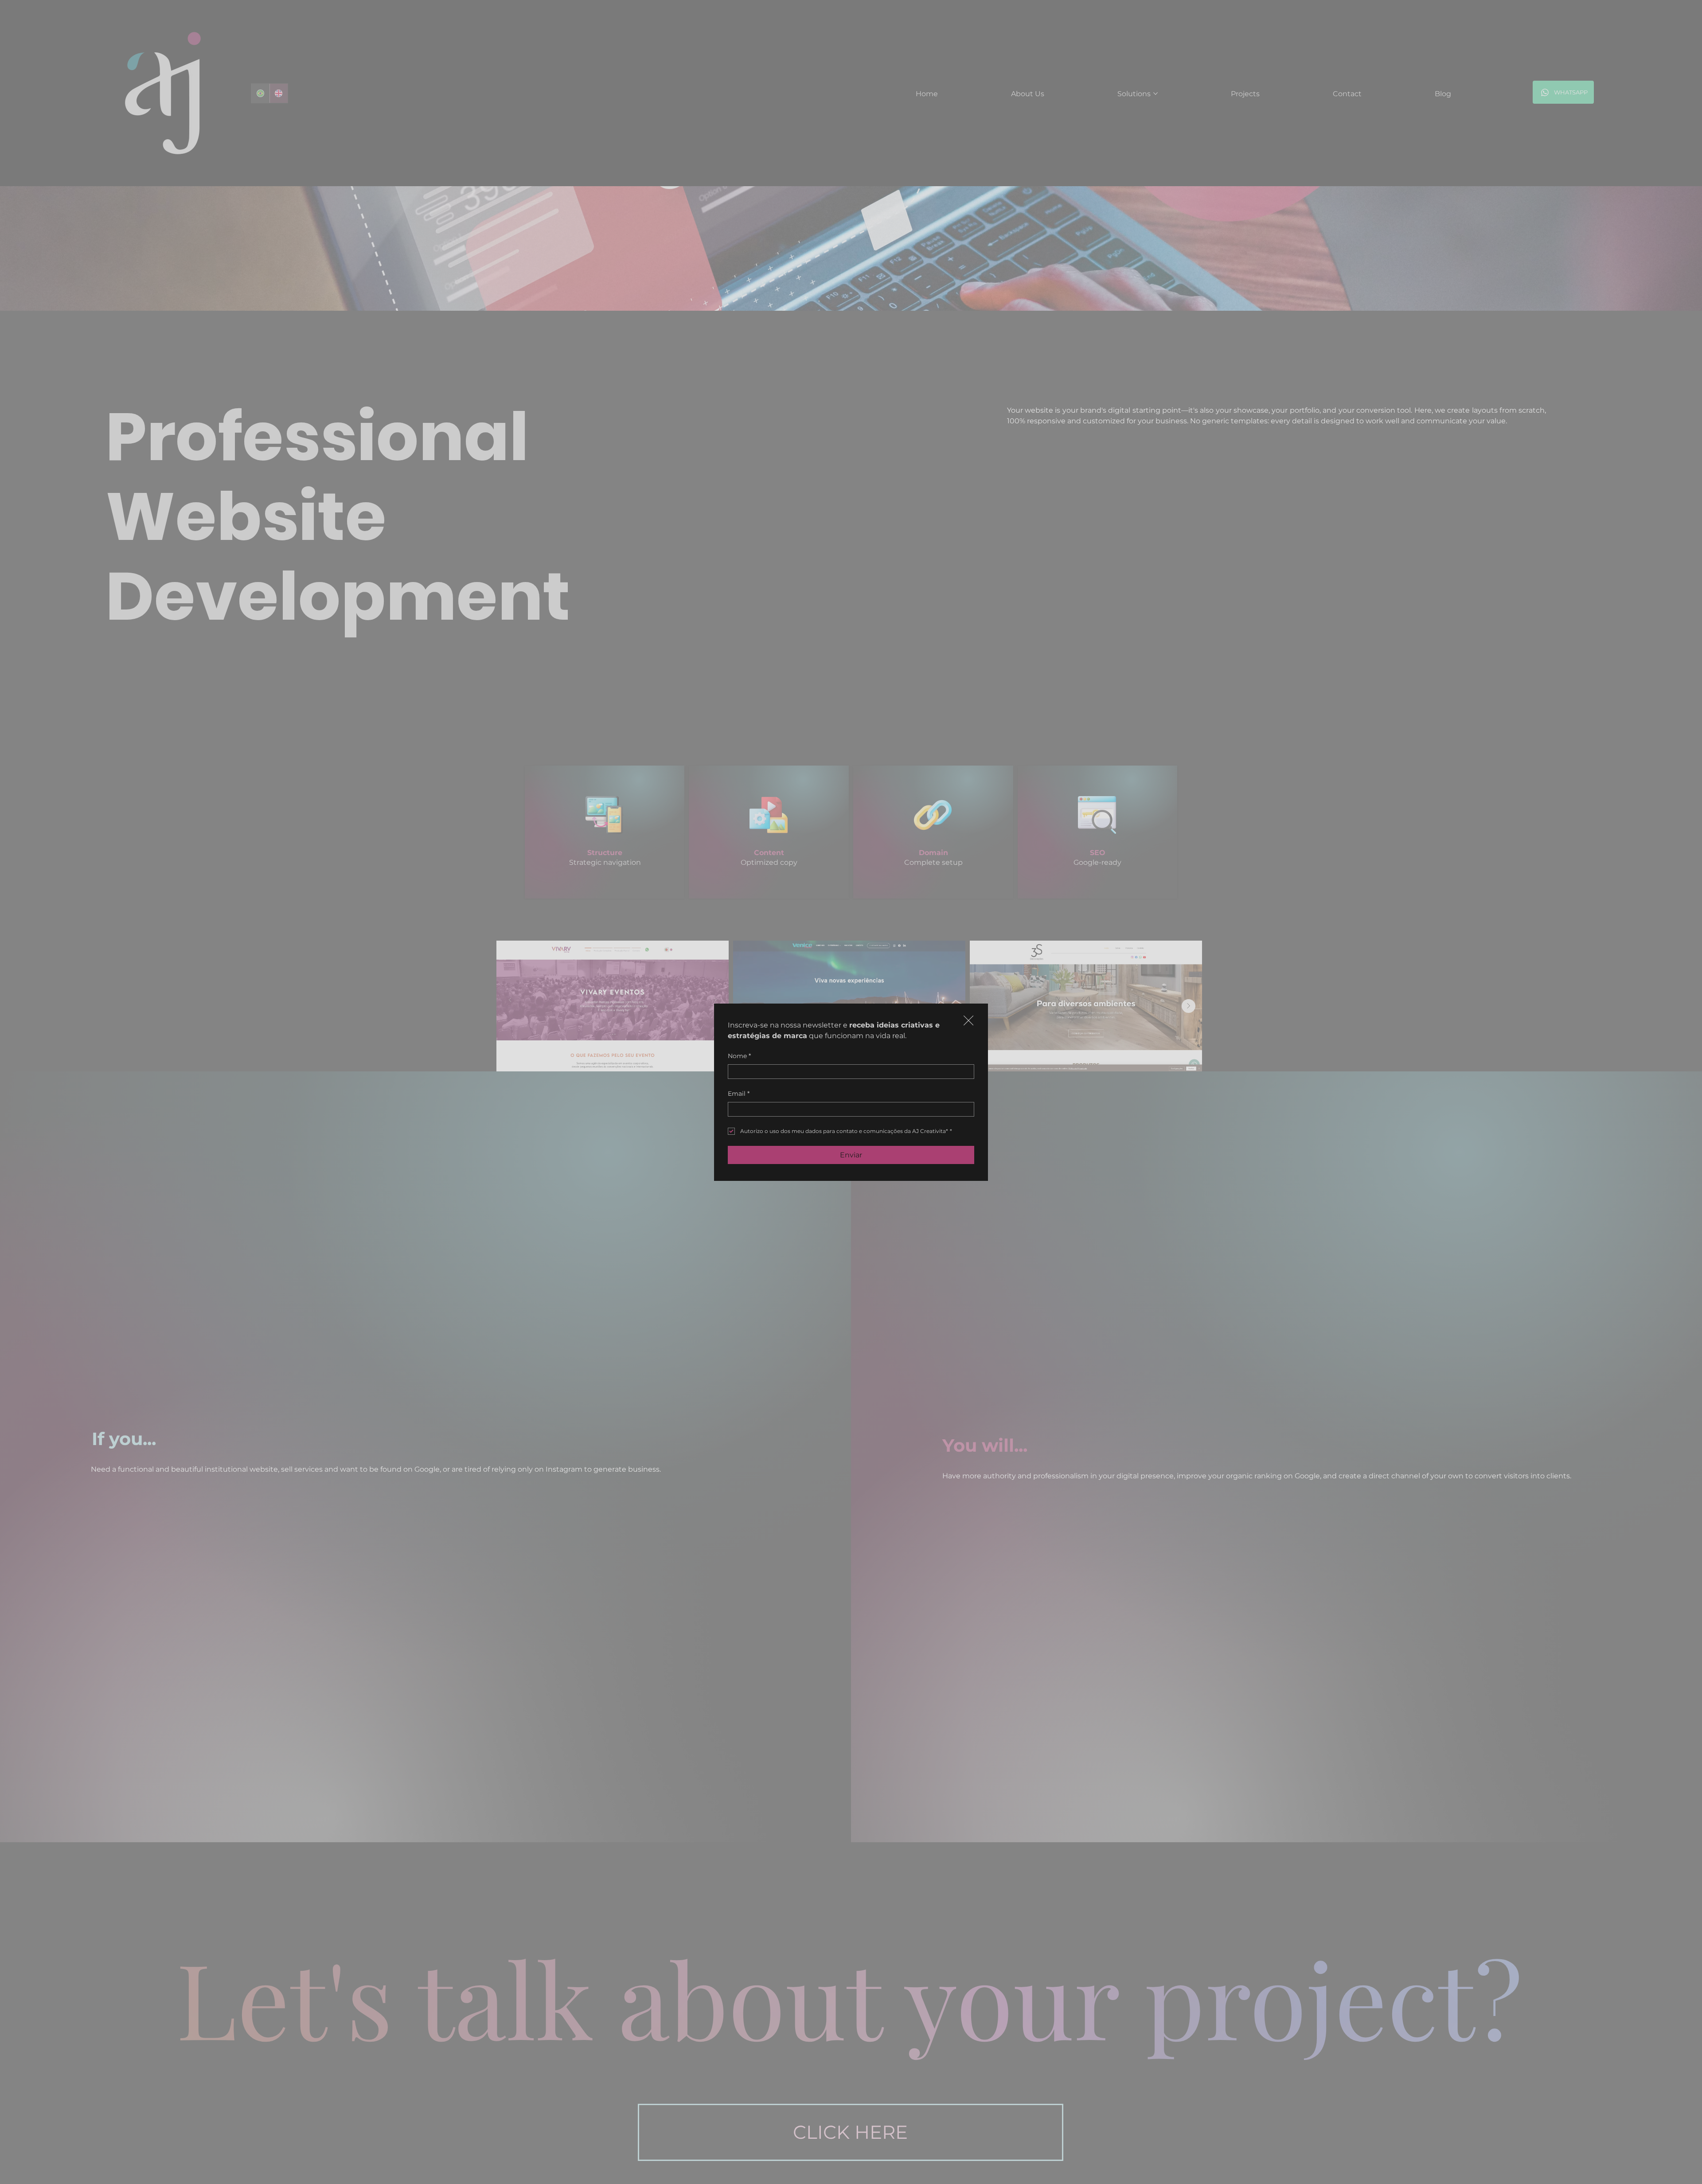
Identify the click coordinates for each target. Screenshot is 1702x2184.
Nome (739, 1056)
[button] (968, 1021)
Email (739, 1094)
